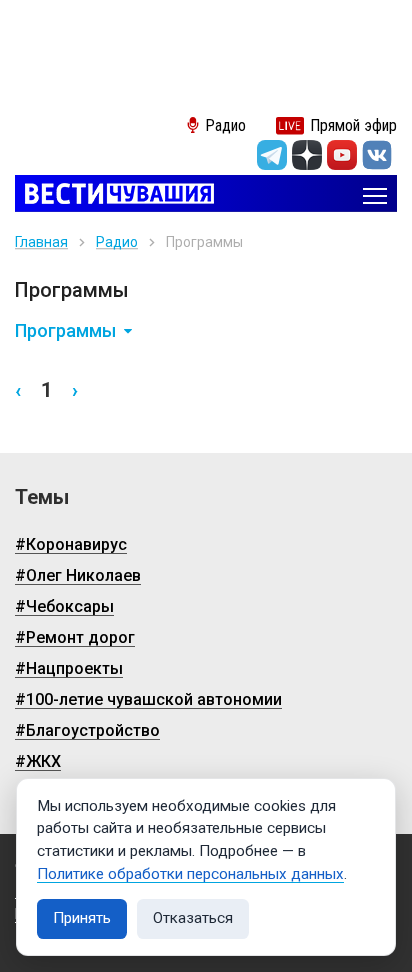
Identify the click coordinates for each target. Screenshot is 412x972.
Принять (82, 918)
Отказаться (193, 918)
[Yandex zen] (307, 155)
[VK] (377, 155)
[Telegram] (272, 155)
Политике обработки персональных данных (190, 874)
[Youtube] (342, 155)
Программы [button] (65, 331)
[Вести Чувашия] (114, 195)
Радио (117, 242)
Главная (41, 242)
